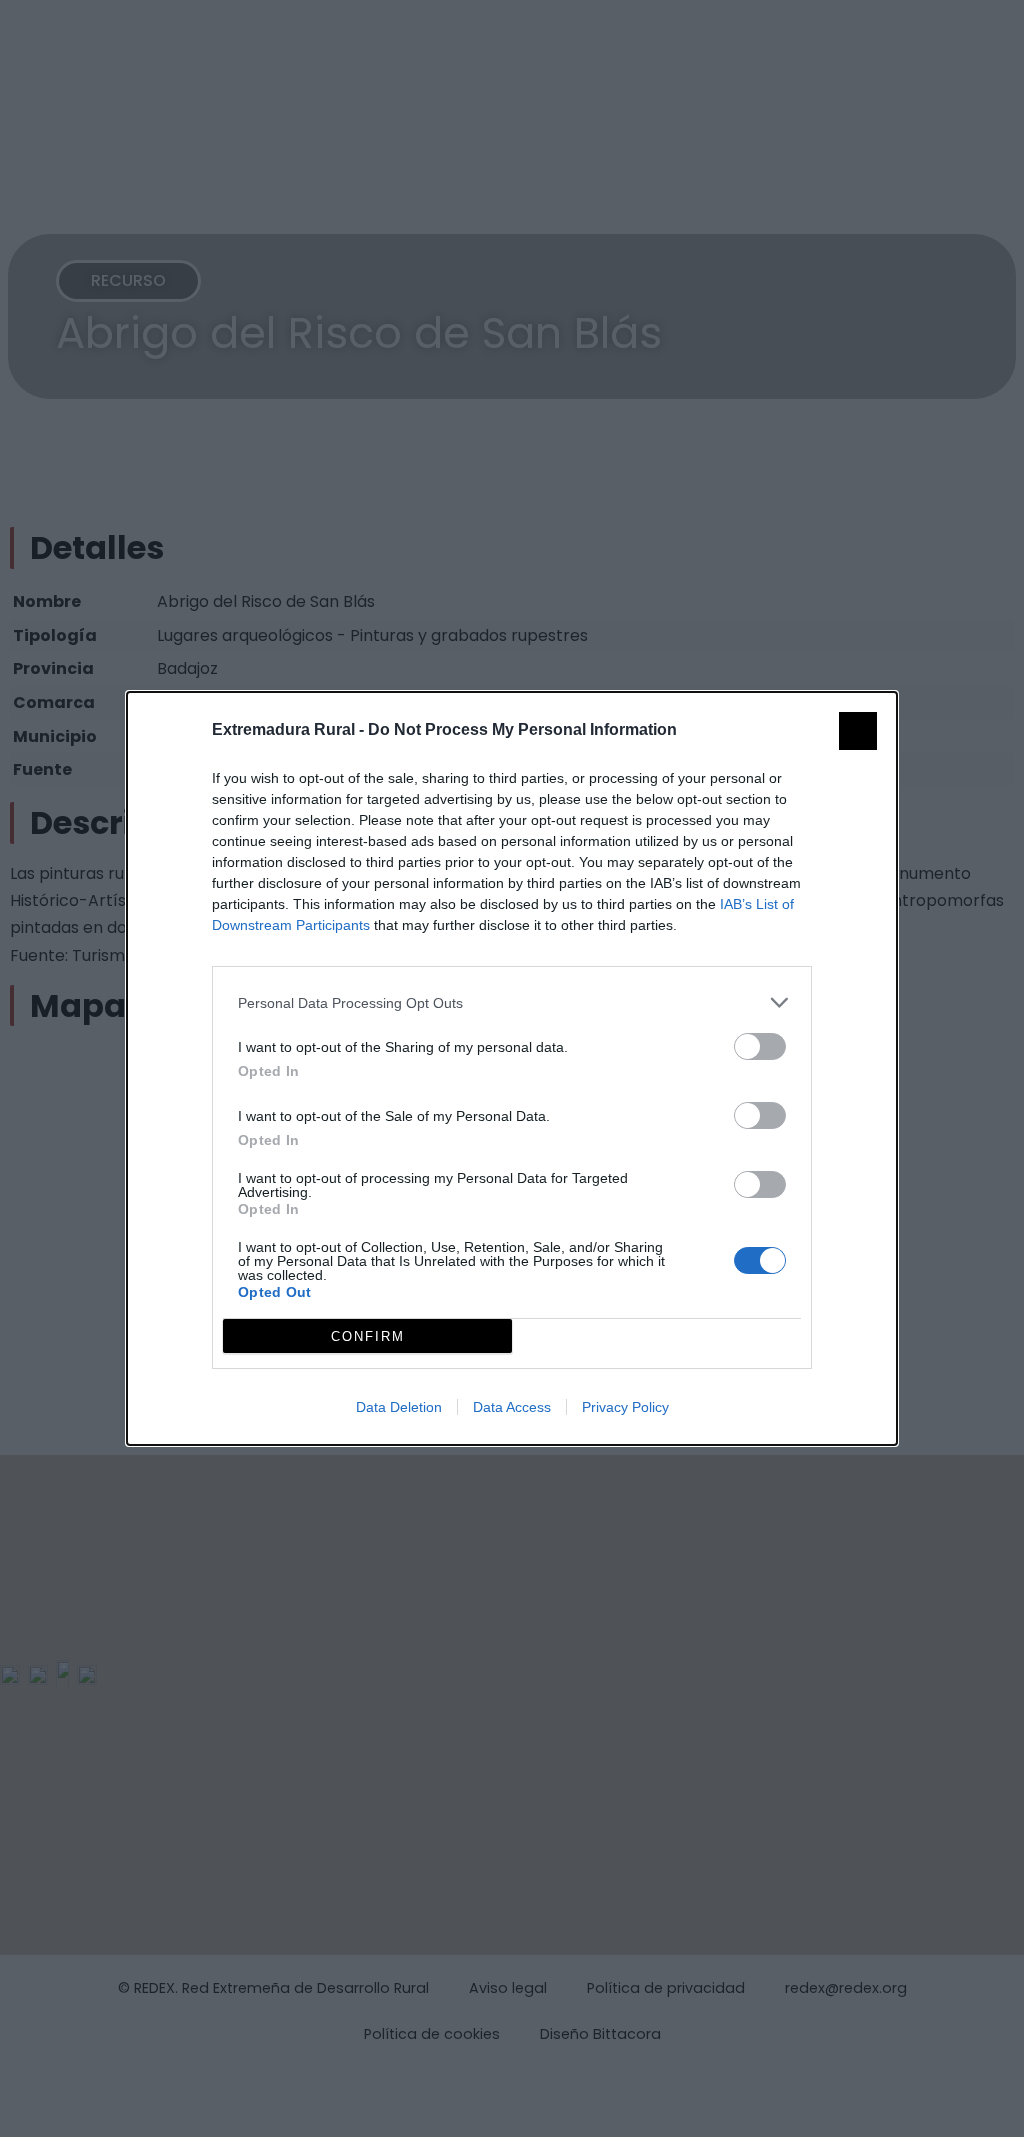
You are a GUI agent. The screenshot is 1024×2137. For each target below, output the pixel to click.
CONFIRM (368, 1336)
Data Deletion (399, 1407)
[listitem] (512, 1002)
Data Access (512, 1407)
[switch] (760, 1046)
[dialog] (512, 1068)
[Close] (858, 731)
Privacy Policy (625, 1407)
